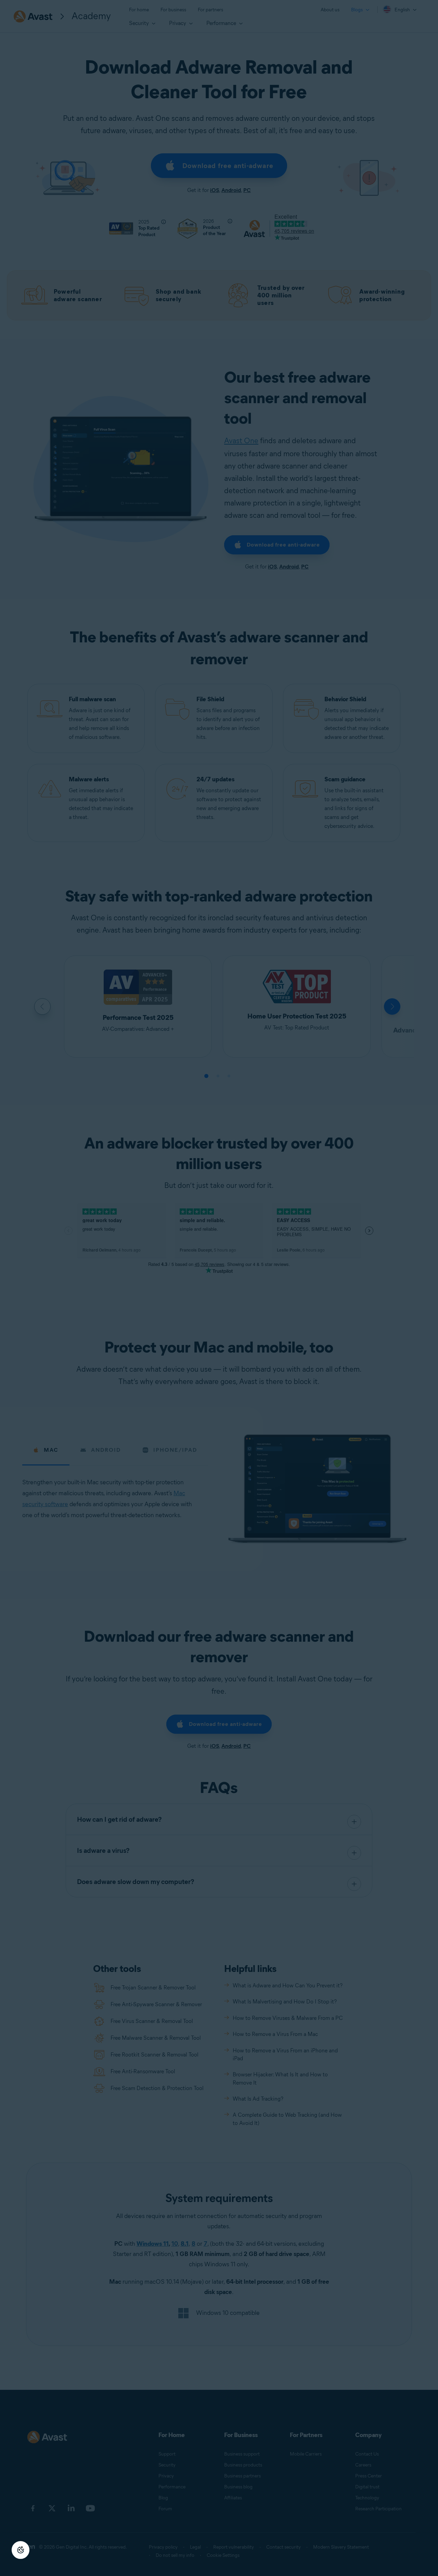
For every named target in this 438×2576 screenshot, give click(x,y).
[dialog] (219, 1288)
